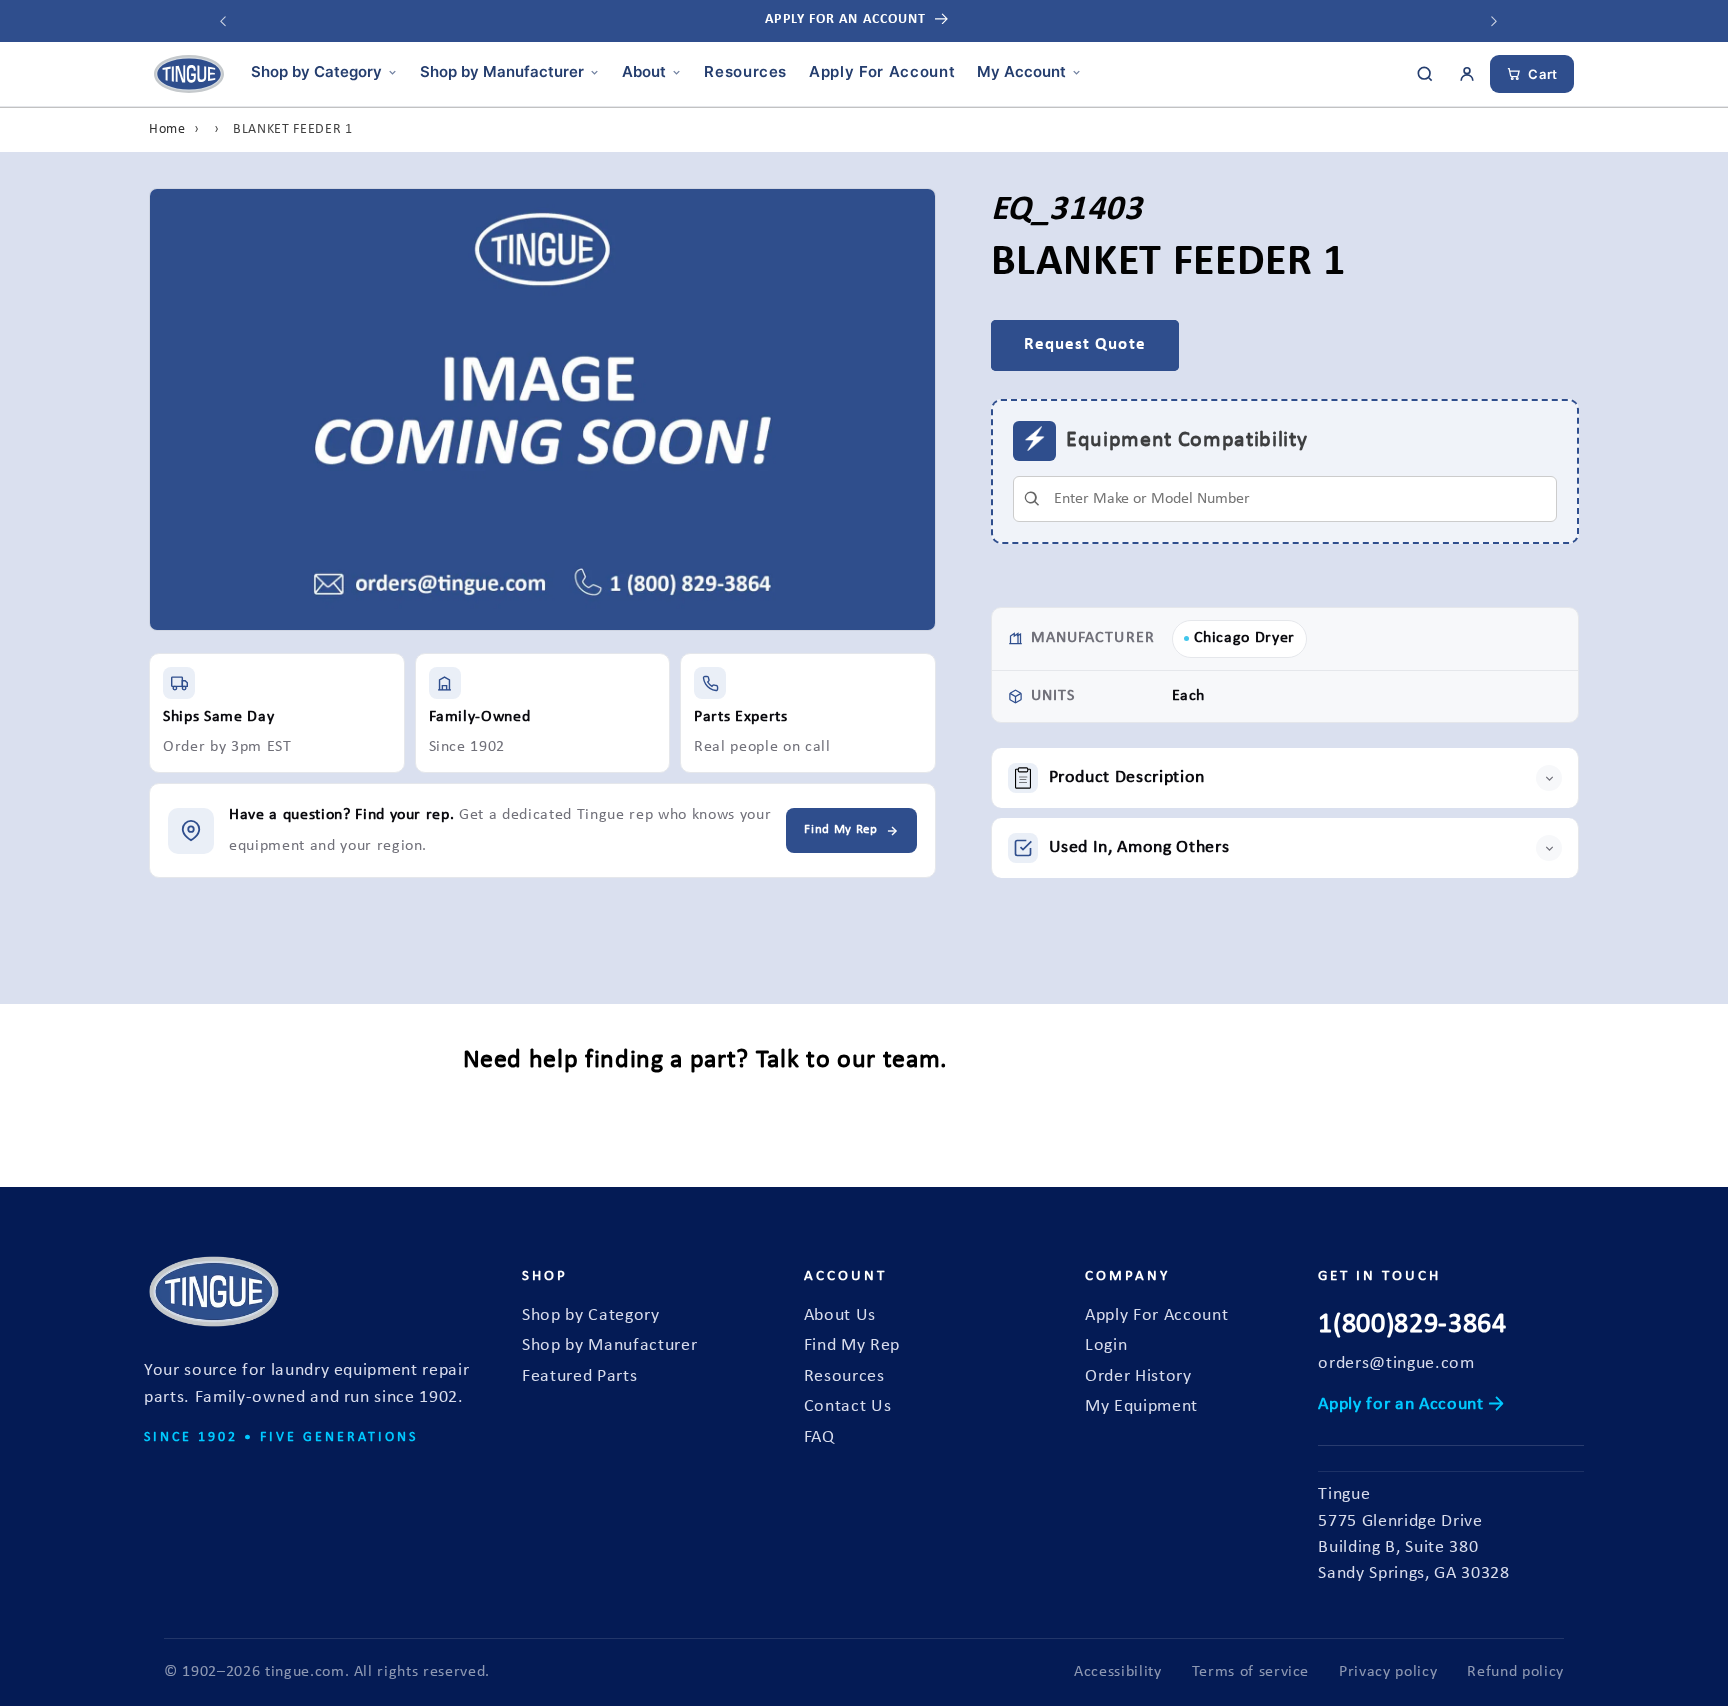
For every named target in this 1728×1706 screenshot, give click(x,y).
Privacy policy (1388, 1672)
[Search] (1425, 74)
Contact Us (848, 1406)
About (644, 71)
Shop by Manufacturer (502, 71)
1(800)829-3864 (1412, 1325)
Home (167, 129)
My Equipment (1141, 1406)
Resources (745, 71)
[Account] (1467, 74)
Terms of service (1251, 1672)
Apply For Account (882, 71)
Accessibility (1118, 1672)
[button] (1285, 778)
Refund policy (1515, 1672)
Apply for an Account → (1411, 1404)
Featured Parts (579, 1376)
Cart (1543, 74)
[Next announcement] (1494, 21)
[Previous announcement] (223, 21)
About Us (840, 1315)
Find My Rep (852, 1345)
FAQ (819, 1437)
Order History (1138, 1376)
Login (1106, 1345)
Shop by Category (316, 71)
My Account (1021, 71)
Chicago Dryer (1245, 638)
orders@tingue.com (1396, 1363)
